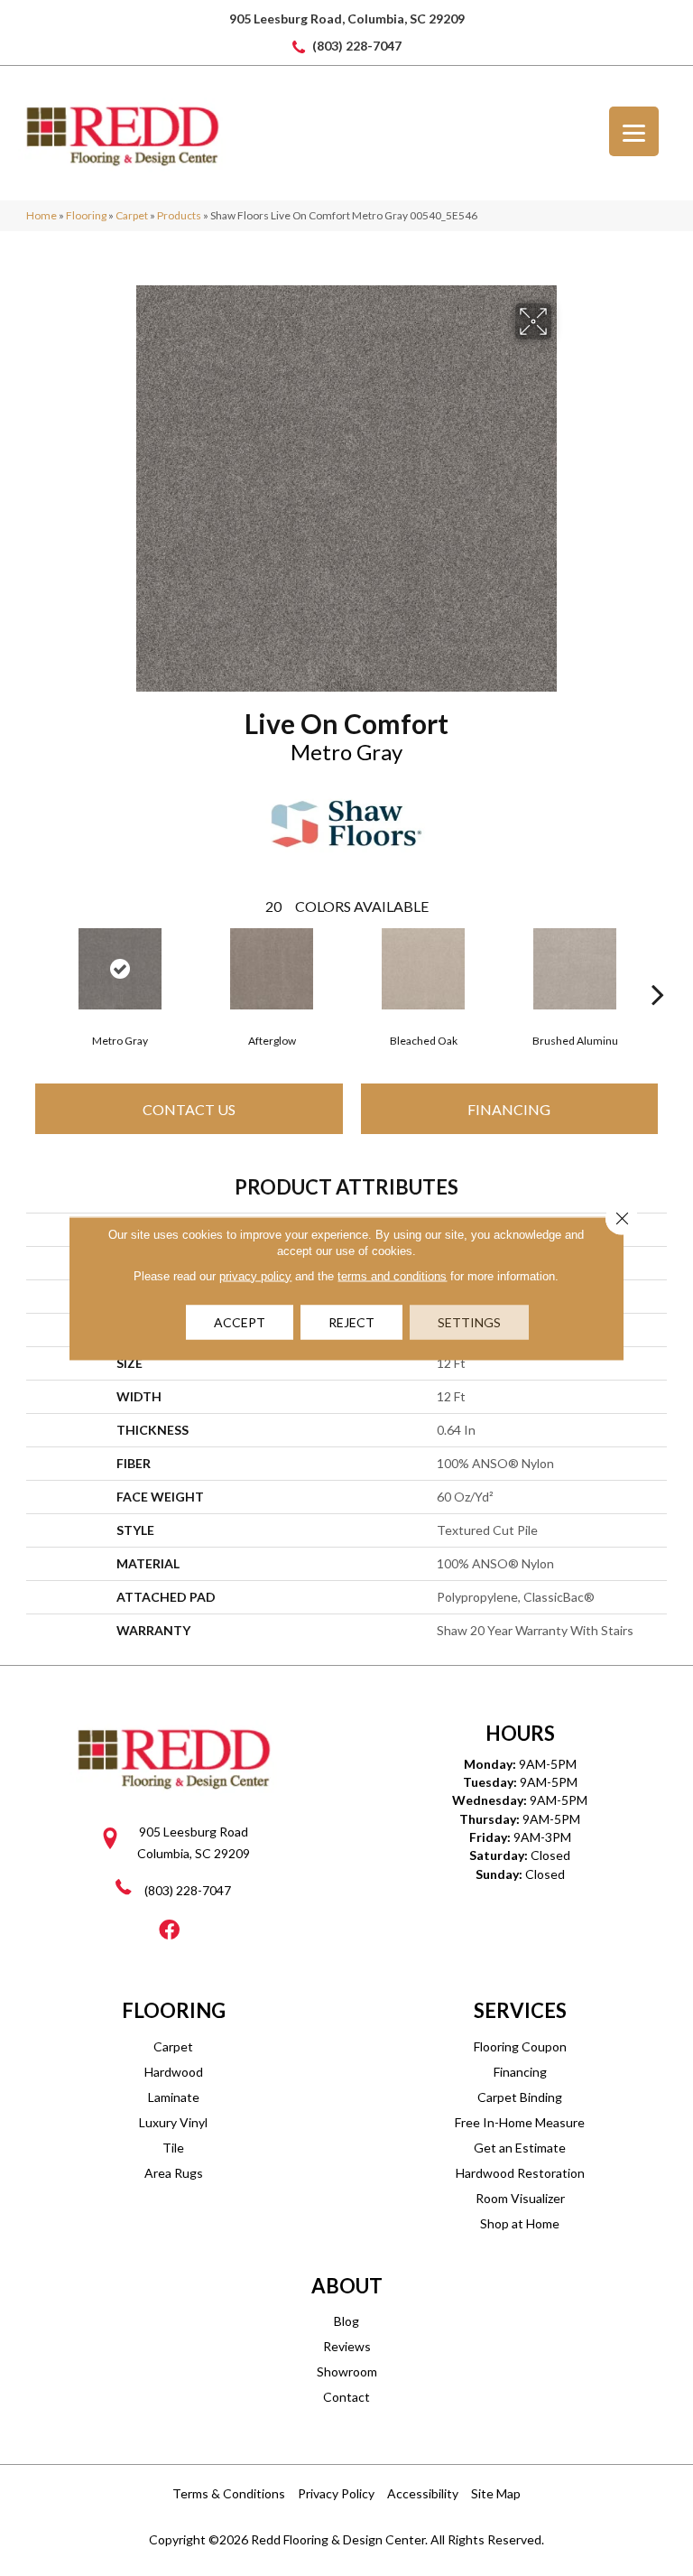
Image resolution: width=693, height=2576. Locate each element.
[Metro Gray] (120, 969)
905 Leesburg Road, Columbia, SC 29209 (347, 19)
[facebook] (169, 1931)
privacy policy (255, 1275)
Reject (351, 1321)
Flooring (86, 215)
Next (658, 967)
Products (179, 215)
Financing (509, 1109)
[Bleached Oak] (423, 969)
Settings (469, 1321)
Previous (35, 967)
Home (42, 215)
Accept (240, 1321)
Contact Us (189, 1109)
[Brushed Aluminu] (575, 969)
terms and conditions (392, 1275)
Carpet (132, 215)
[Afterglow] (272, 969)
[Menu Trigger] (634, 131)
